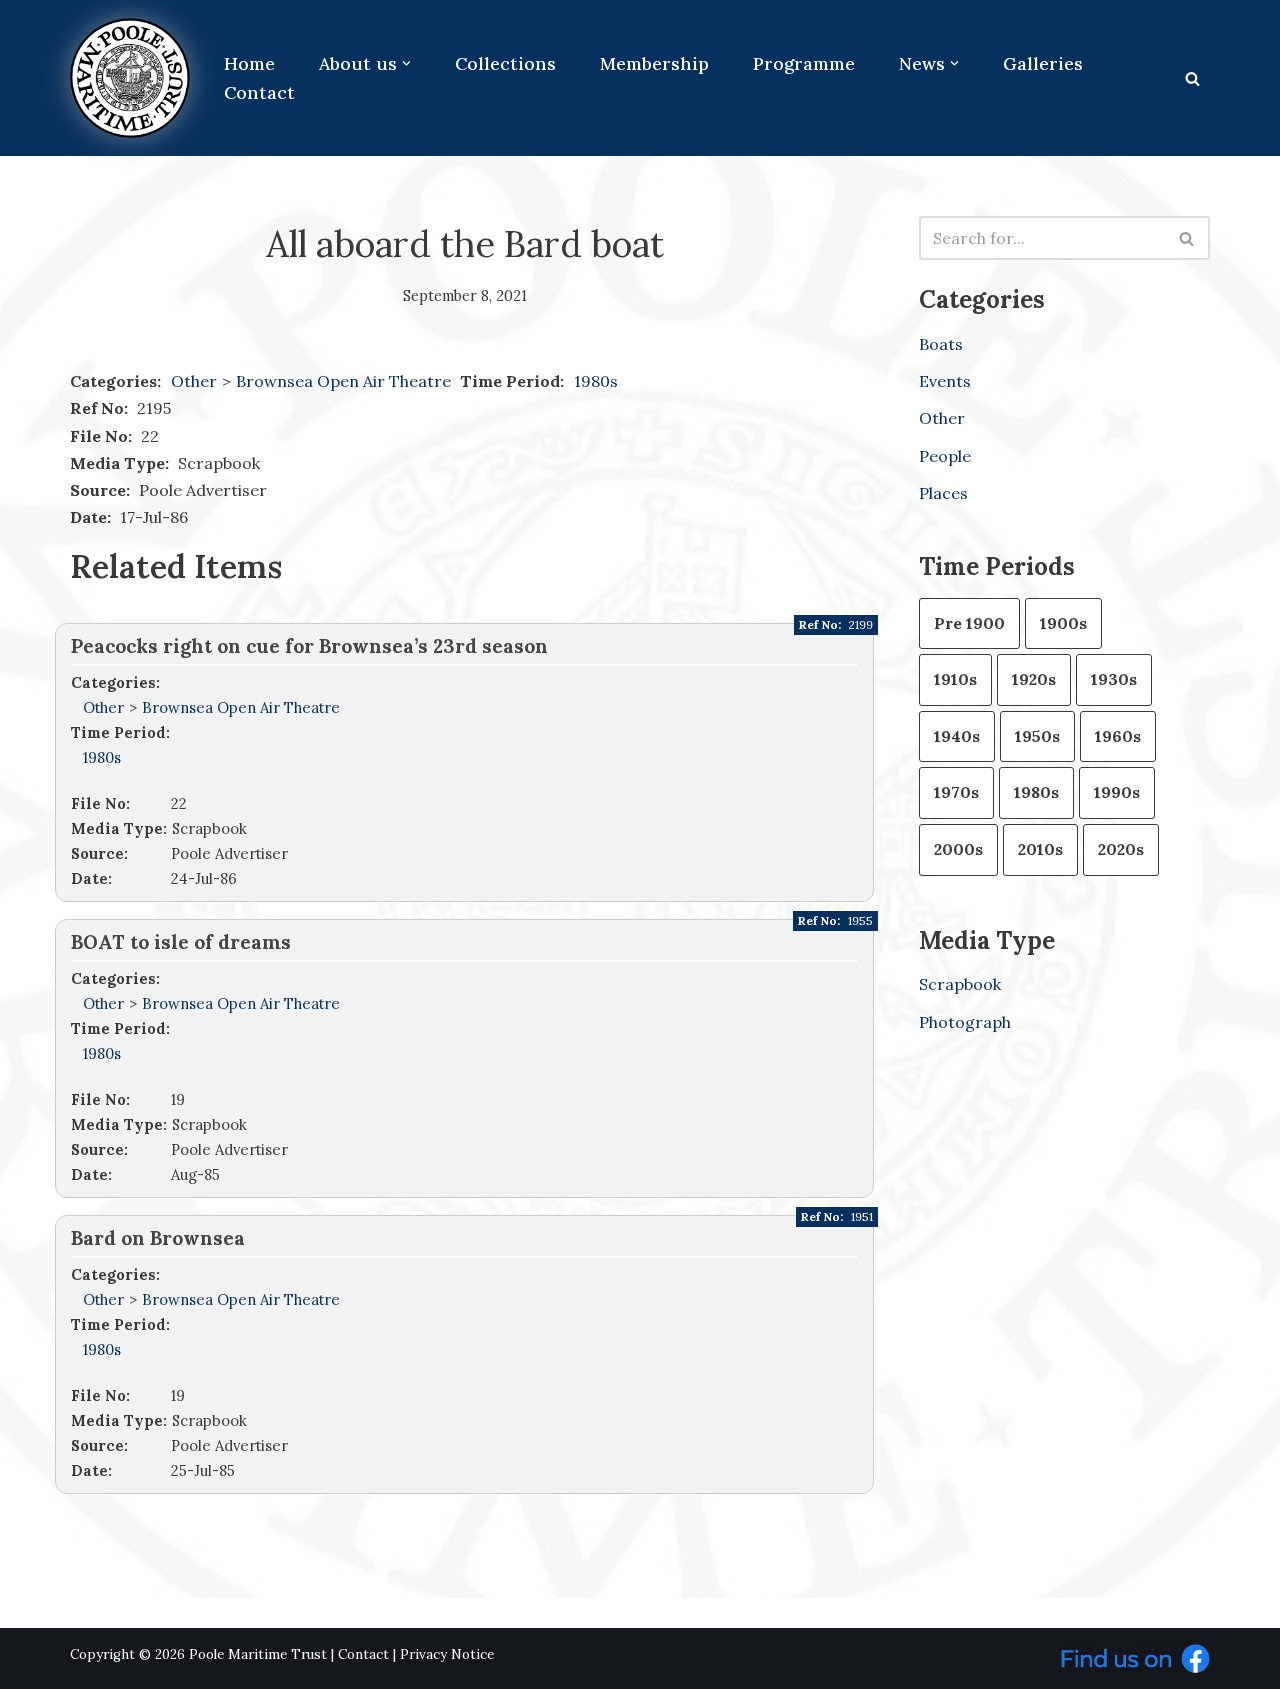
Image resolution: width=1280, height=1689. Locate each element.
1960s (1118, 736)
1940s (957, 736)
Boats (941, 344)
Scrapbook (960, 984)
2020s (1121, 849)
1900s (1063, 623)
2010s (1040, 849)
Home (249, 63)
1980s (596, 381)
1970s (956, 792)
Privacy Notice (447, 1654)
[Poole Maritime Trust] (130, 78)
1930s (1114, 679)
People (945, 456)
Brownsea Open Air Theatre (345, 381)
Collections (505, 63)
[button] (406, 63)
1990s (1117, 792)
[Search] (1192, 78)
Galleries (1043, 63)
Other (194, 381)
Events (945, 381)
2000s (958, 849)
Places (943, 493)
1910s (955, 679)
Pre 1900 (969, 623)
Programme (804, 63)
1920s (1034, 679)
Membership (654, 63)
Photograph (965, 1022)
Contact (259, 92)
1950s (1037, 736)
